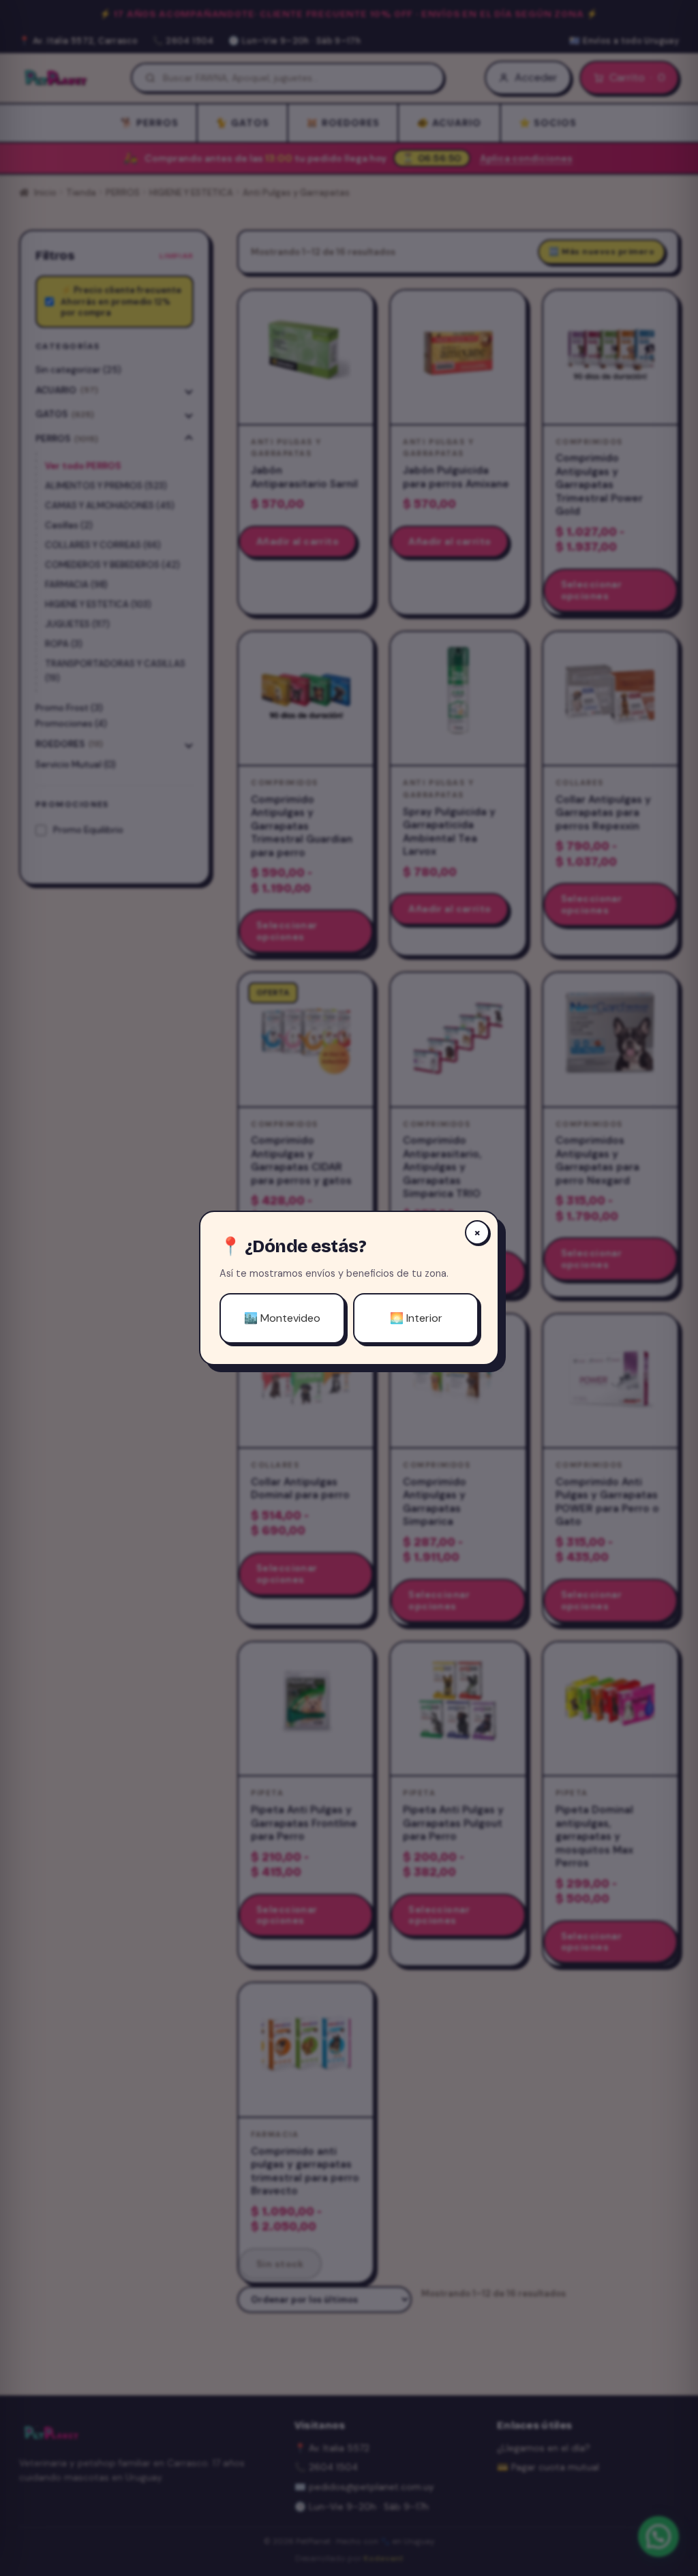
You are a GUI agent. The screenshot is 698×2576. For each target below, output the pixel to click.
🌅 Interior (416, 1318)
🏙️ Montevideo (282, 1318)
